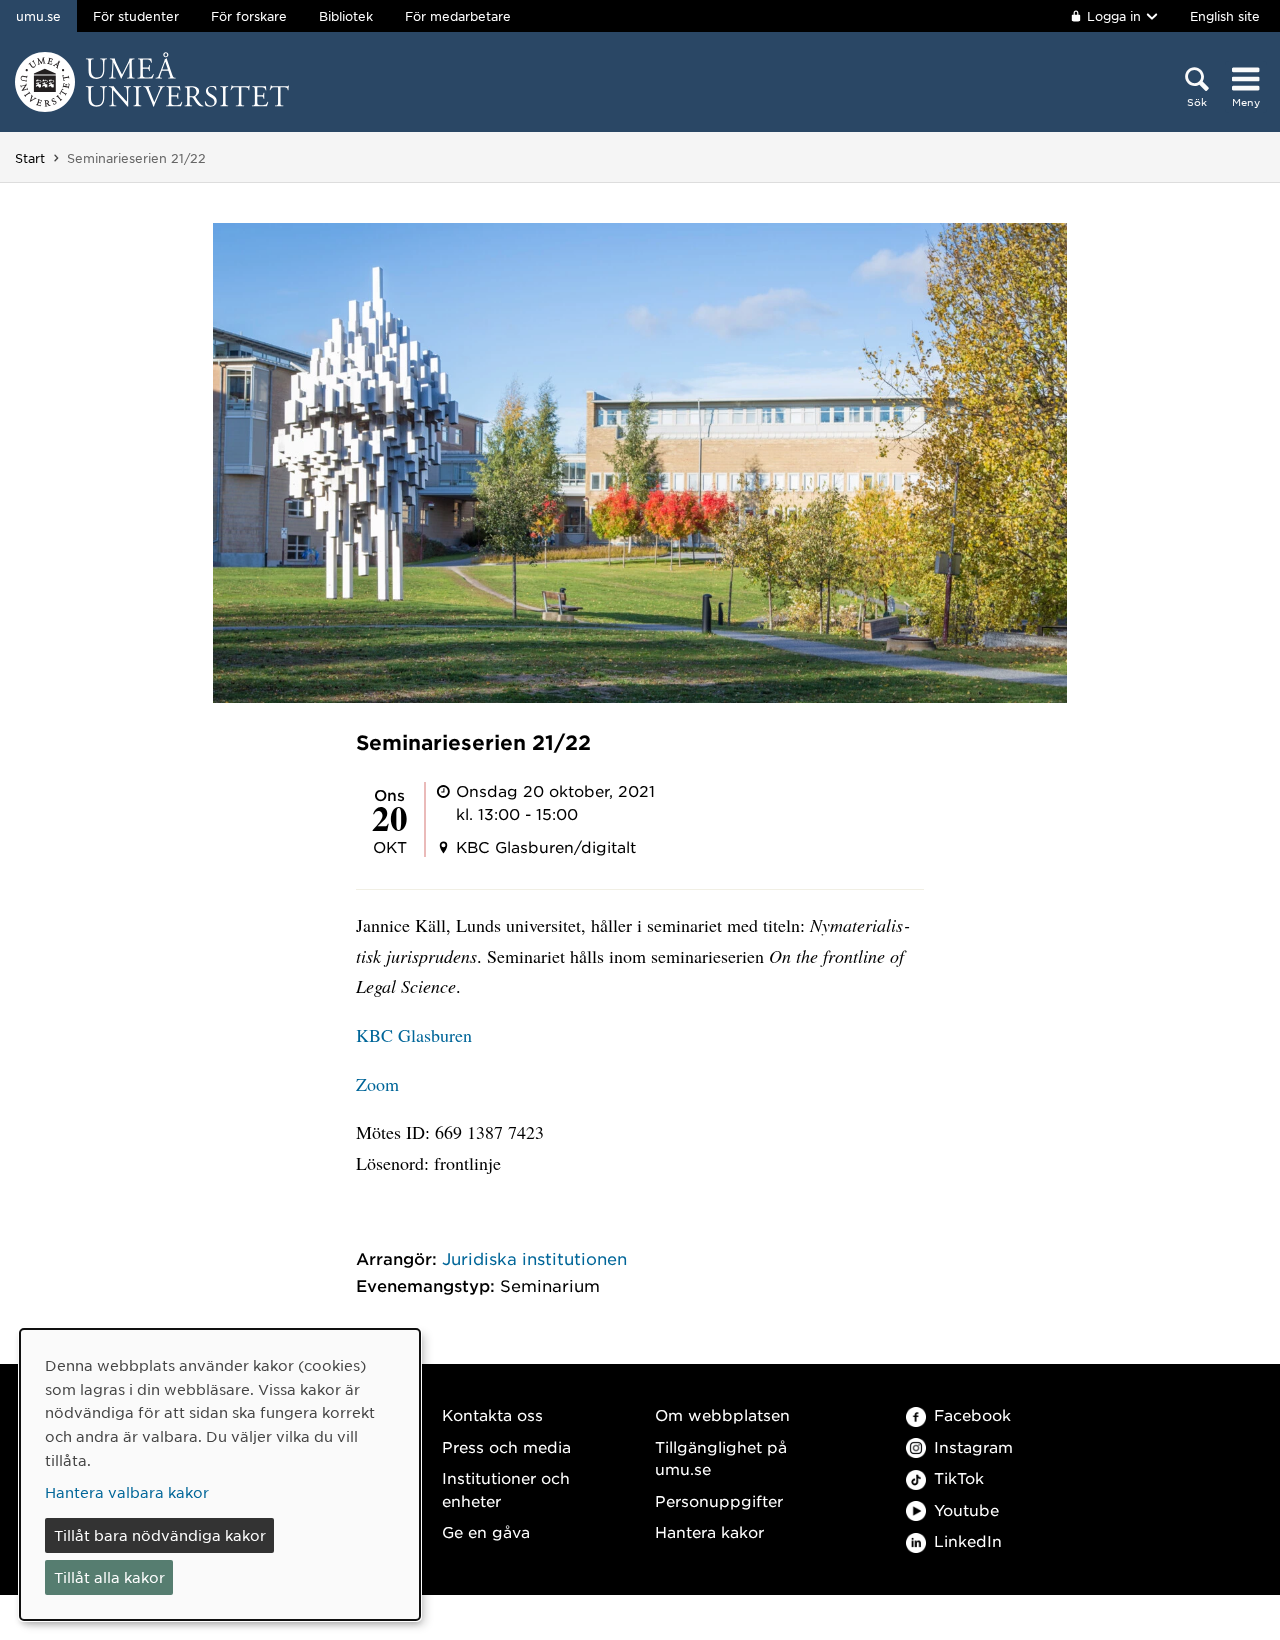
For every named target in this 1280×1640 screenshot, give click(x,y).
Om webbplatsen (722, 1414)
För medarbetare (458, 16)
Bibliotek (346, 16)
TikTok (959, 1477)
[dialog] (220, 1474)
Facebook (972, 1414)
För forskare (249, 16)
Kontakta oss (492, 1414)
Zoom (377, 1084)
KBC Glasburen (414, 1035)
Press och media (506, 1446)
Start (30, 158)
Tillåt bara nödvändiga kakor (160, 1535)
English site (1225, 16)
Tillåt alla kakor (109, 1577)
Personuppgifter (719, 1500)
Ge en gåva (486, 1531)
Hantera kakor (709, 1531)
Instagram (973, 1446)
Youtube (966, 1509)
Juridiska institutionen (534, 1258)
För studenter (136, 16)
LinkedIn (968, 1540)
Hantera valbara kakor (127, 1492)
